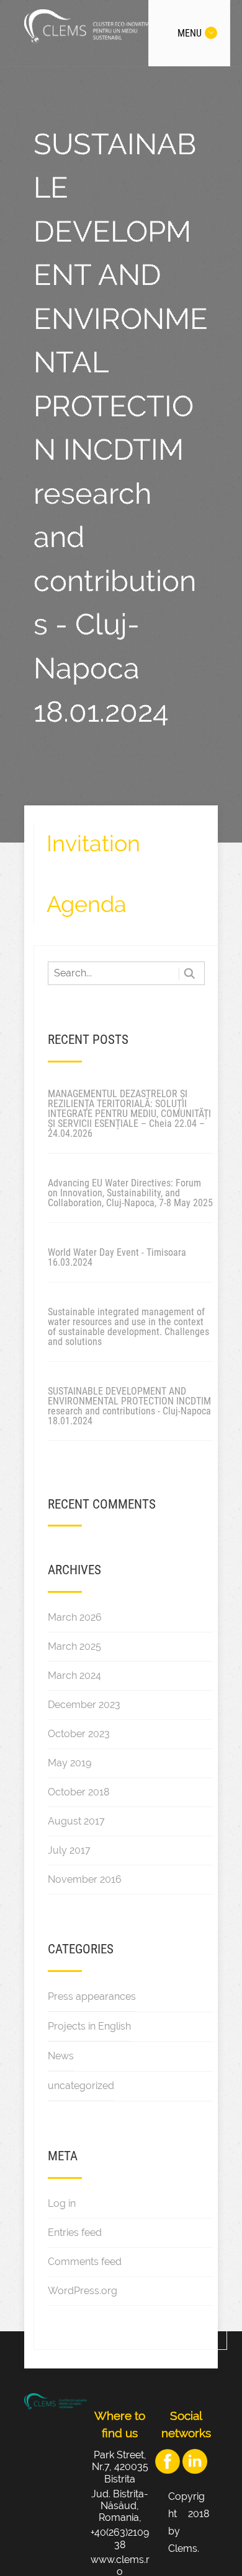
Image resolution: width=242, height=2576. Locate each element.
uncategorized (81, 2086)
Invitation (93, 843)
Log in (62, 2203)
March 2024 (74, 1676)
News (61, 2056)
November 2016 (85, 1879)
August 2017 (76, 1821)
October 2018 (78, 1792)
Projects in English (89, 2026)
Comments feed (85, 2262)
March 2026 (75, 1617)
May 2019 (69, 1763)
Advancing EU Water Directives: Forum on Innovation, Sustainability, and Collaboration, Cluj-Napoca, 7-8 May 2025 (130, 1193)
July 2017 (69, 1850)
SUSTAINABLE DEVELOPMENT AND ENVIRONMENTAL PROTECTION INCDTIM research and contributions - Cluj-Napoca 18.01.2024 (129, 1406)
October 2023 (79, 1734)
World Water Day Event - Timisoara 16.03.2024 (117, 1257)
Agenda (87, 904)
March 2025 (74, 1646)
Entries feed (75, 2232)
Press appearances (92, 1996)
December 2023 (84, 1705)
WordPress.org (83, 2291)
